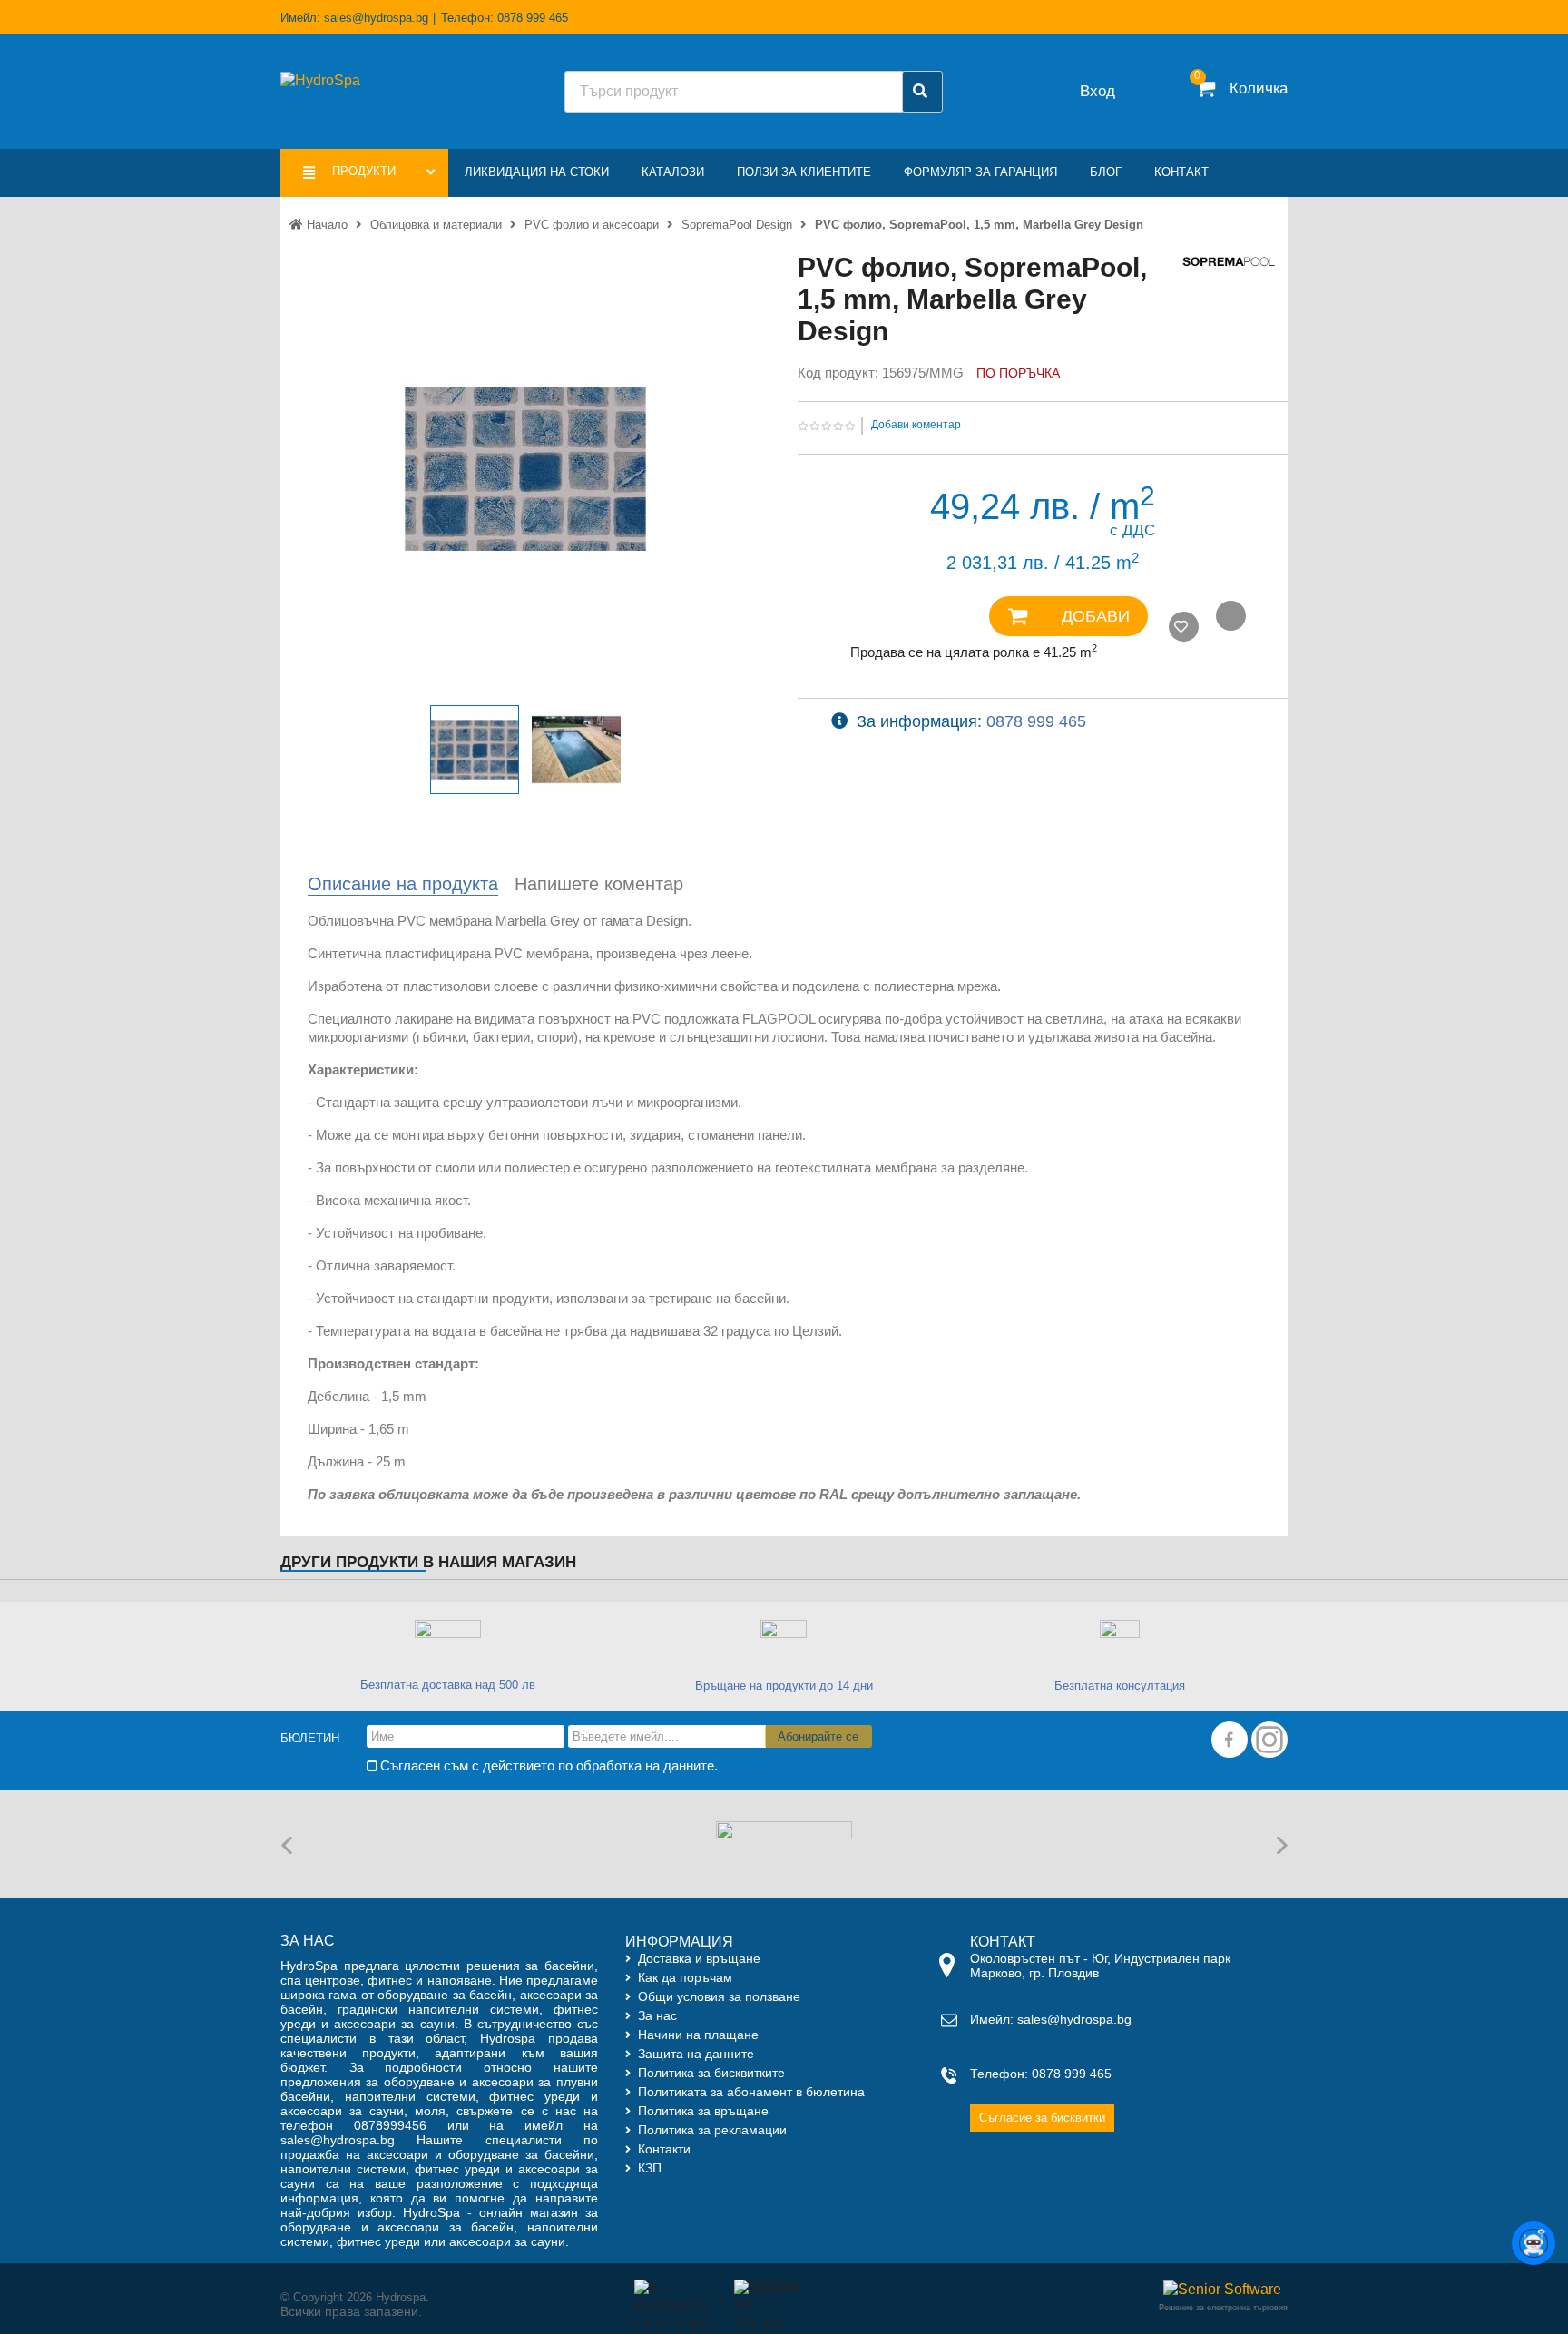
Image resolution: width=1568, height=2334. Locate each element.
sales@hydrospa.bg (376, 18)
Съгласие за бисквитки (1042, 2118)
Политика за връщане (703, 2111)
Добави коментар (916, 425)
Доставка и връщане (699, 1958)
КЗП (650, 2168)
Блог (1106, 172)
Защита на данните (696, 2054)
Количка (1259, 88)
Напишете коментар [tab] (599, 884)
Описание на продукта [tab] (403, 884)
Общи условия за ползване (719, 1996)
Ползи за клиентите (804, 172)
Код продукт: (838, 373)
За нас (657, 2015)
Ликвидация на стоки (537, 172)
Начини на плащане (698, 2035)
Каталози (673, 172)
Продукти (366, 171)
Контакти (664, 2149)
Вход (1098, 91)
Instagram (1269, 1740)
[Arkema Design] (784, 1843)
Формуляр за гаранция (980, 172)
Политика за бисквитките (711, 2073)
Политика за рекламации (712, 2130)
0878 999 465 (1036, 721)
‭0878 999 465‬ (533, 18)
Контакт (1181, 172)
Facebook (1230, 1740)
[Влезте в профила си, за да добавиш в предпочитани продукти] (1184, 627)
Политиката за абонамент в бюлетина (751, 2092)
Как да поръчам (685, 1977)
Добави (1093, 616)
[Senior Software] (1220, 2289)
